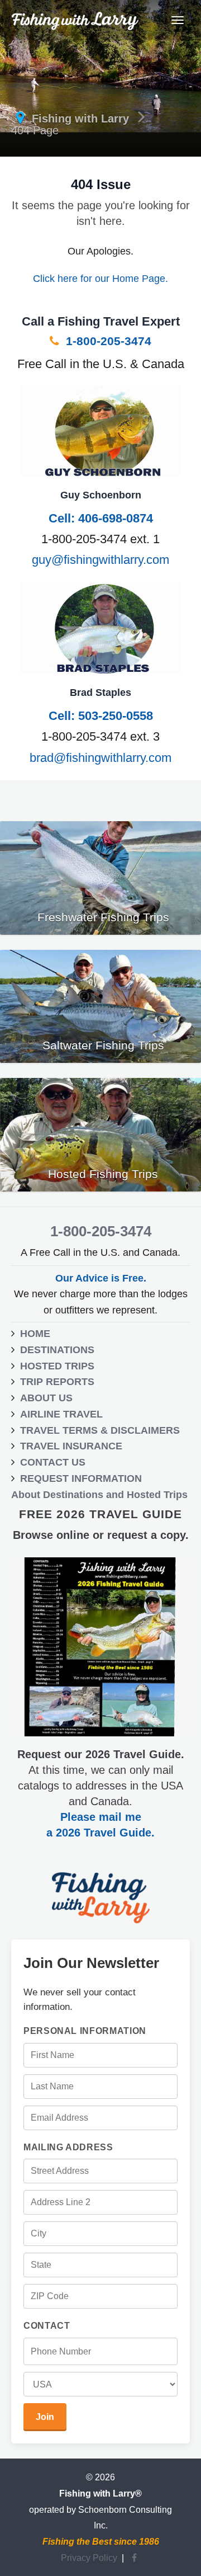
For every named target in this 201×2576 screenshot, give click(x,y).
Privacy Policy (89, 2558)
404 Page (35, 130)
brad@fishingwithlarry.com (100, 758)
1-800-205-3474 (107, 341)
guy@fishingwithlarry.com (100, 560)
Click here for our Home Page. (100, 279)
